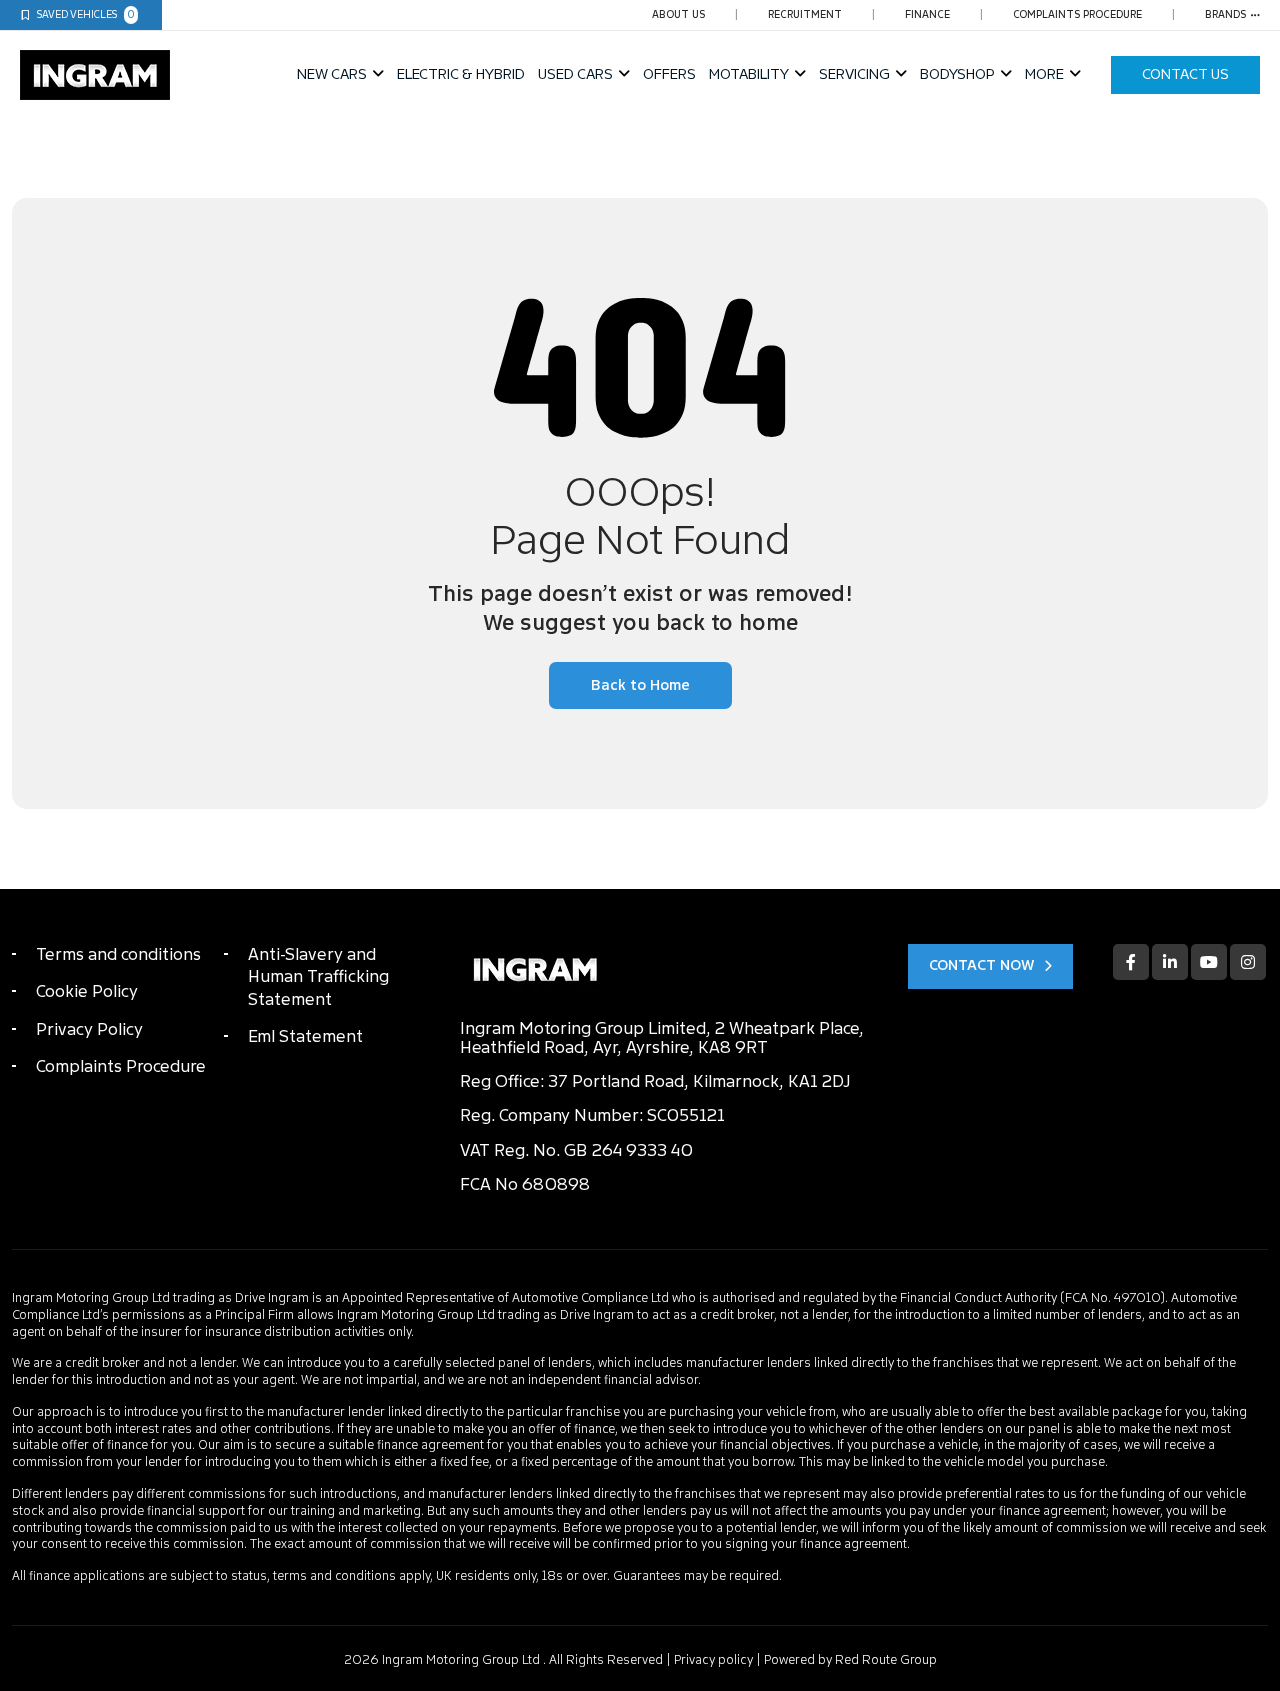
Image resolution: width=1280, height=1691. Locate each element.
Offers (669, 74)
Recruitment (805, 14)
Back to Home (640, 685)
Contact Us (1185, 74)
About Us (678, 14)
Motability (749, 74)
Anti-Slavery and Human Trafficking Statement (318, 977)
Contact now (981, 965)
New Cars (332, 74)
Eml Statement (305, 1036)
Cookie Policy (87, 991)
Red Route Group (886, 1660)
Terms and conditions (118, 954)
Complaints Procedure (1077, 14)
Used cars (575, 74)
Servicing (854, 74)
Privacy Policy (89, 1029)
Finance (927, 14)
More (1044, 74)
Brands (1225, 14)
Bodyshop (957, 74)
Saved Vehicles (86, 14)
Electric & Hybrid (461, 74)
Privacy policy (713, 1660)
